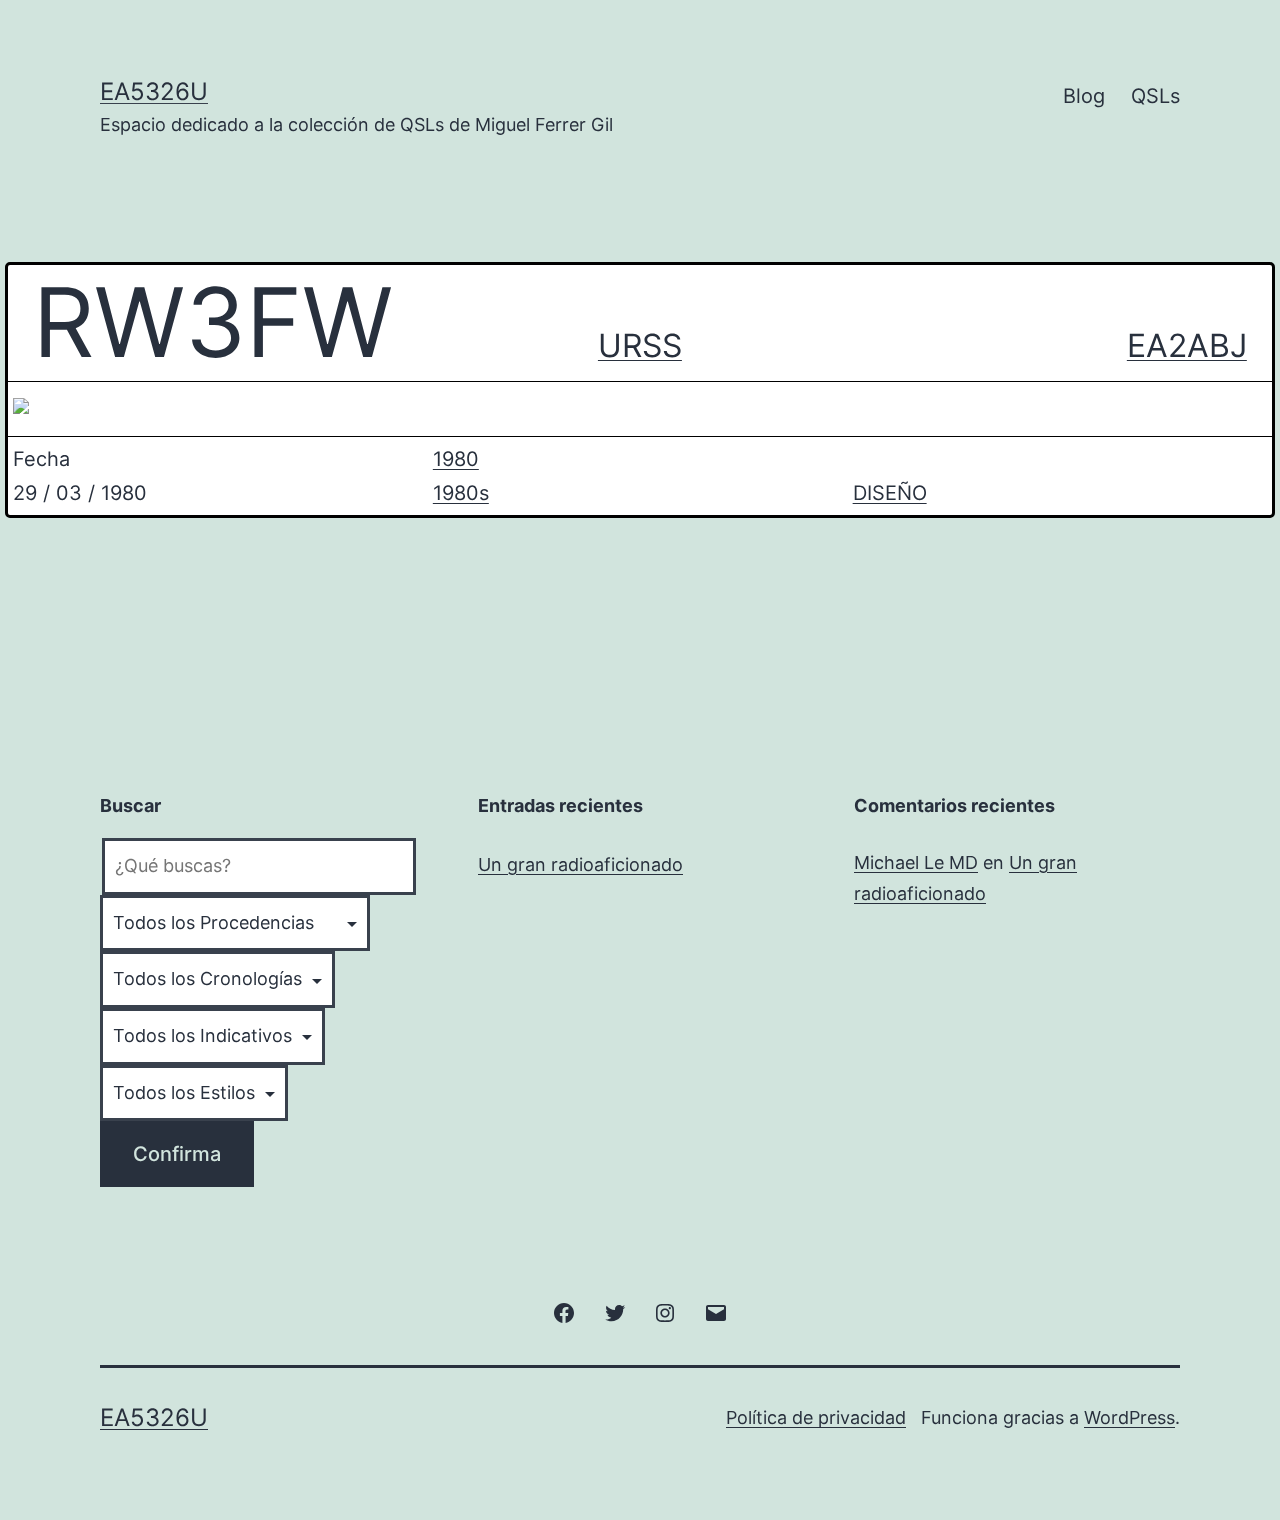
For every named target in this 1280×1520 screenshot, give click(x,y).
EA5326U (154, 91)
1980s (461, 493)
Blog (1084, 96)
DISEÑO (890, 493)
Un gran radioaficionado (580, 864)
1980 (456, 459)
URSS (640, 345)
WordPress (1129, 1417)
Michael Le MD (916, 862)
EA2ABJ (1187, 345)
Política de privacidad (816, 1417)
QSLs (1155, 96)
